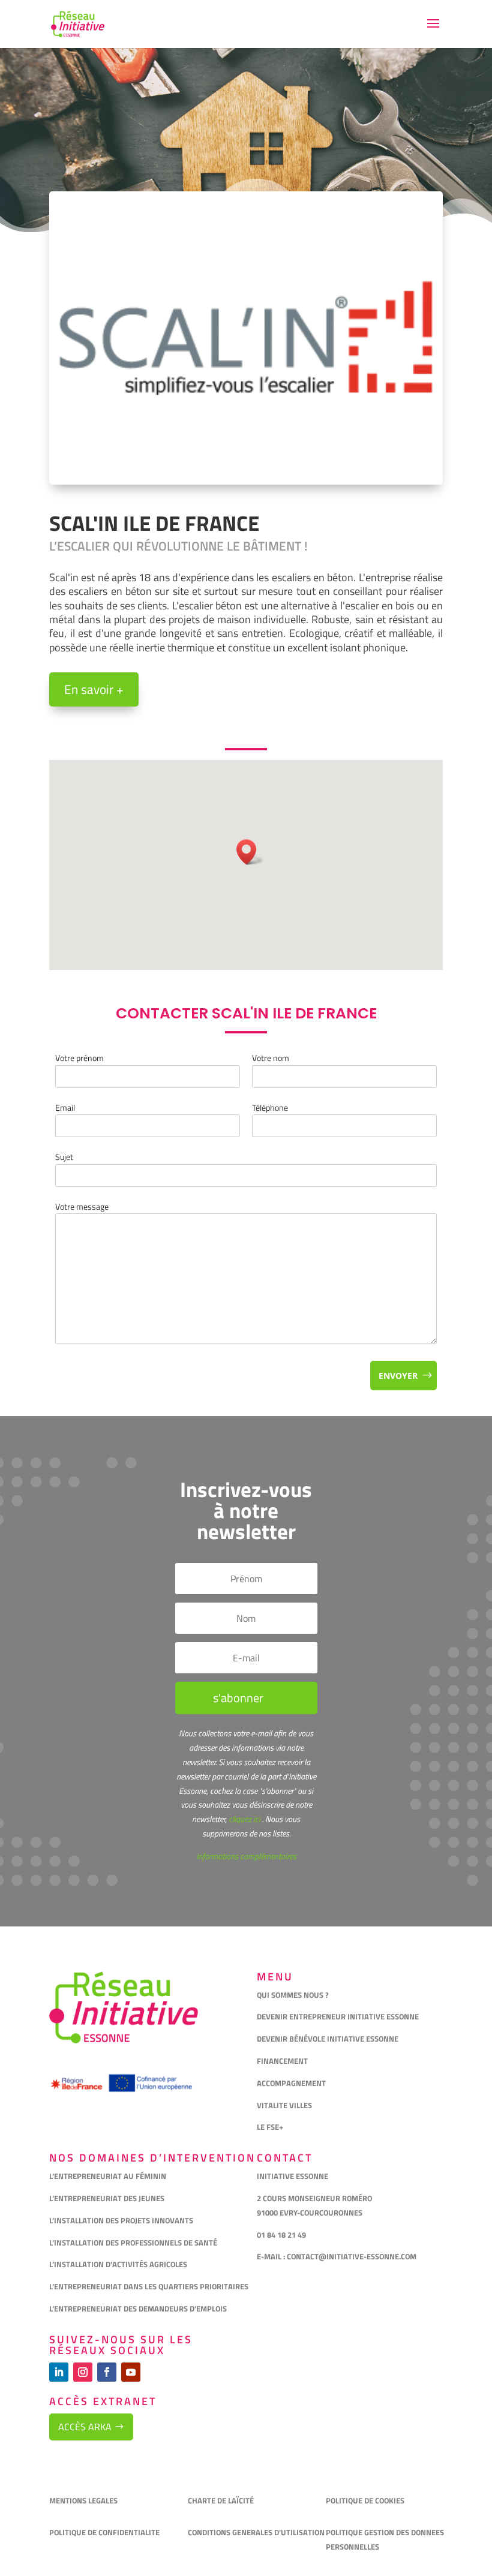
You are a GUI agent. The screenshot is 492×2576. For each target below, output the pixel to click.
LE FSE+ (270, 2127)
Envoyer (398, 1376)
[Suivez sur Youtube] (131, 2372)
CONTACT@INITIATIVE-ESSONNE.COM (352, 2256)
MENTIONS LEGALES (83, 2500)
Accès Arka (85, 2427)
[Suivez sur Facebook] (107, 2372)
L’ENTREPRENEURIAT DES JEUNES (107, 2198)
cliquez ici (244, 1819)
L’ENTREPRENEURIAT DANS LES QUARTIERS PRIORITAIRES (149, 2286)
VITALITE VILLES (285, 2105)
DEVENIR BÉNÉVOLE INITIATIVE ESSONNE (328, 2039)
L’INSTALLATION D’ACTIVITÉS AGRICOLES (118, 2264)
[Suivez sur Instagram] (83, 2372)
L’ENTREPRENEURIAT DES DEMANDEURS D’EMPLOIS (138, 2309)
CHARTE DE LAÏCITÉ (221, 2500)
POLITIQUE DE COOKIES (365, 2500)
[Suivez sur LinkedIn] (59, 2372)
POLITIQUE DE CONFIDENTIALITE (105, 2532)
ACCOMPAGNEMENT (291, 2083)
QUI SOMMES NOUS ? (293, 1995)
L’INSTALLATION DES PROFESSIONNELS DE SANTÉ (133, 2243)
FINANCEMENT (282, 2061)
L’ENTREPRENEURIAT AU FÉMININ (108, 2176)
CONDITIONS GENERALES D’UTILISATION (257, 2532)
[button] (250, 852)
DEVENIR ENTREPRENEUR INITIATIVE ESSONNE (338, 2016)
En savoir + (94, 689)
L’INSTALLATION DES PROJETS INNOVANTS (121, 2220)
